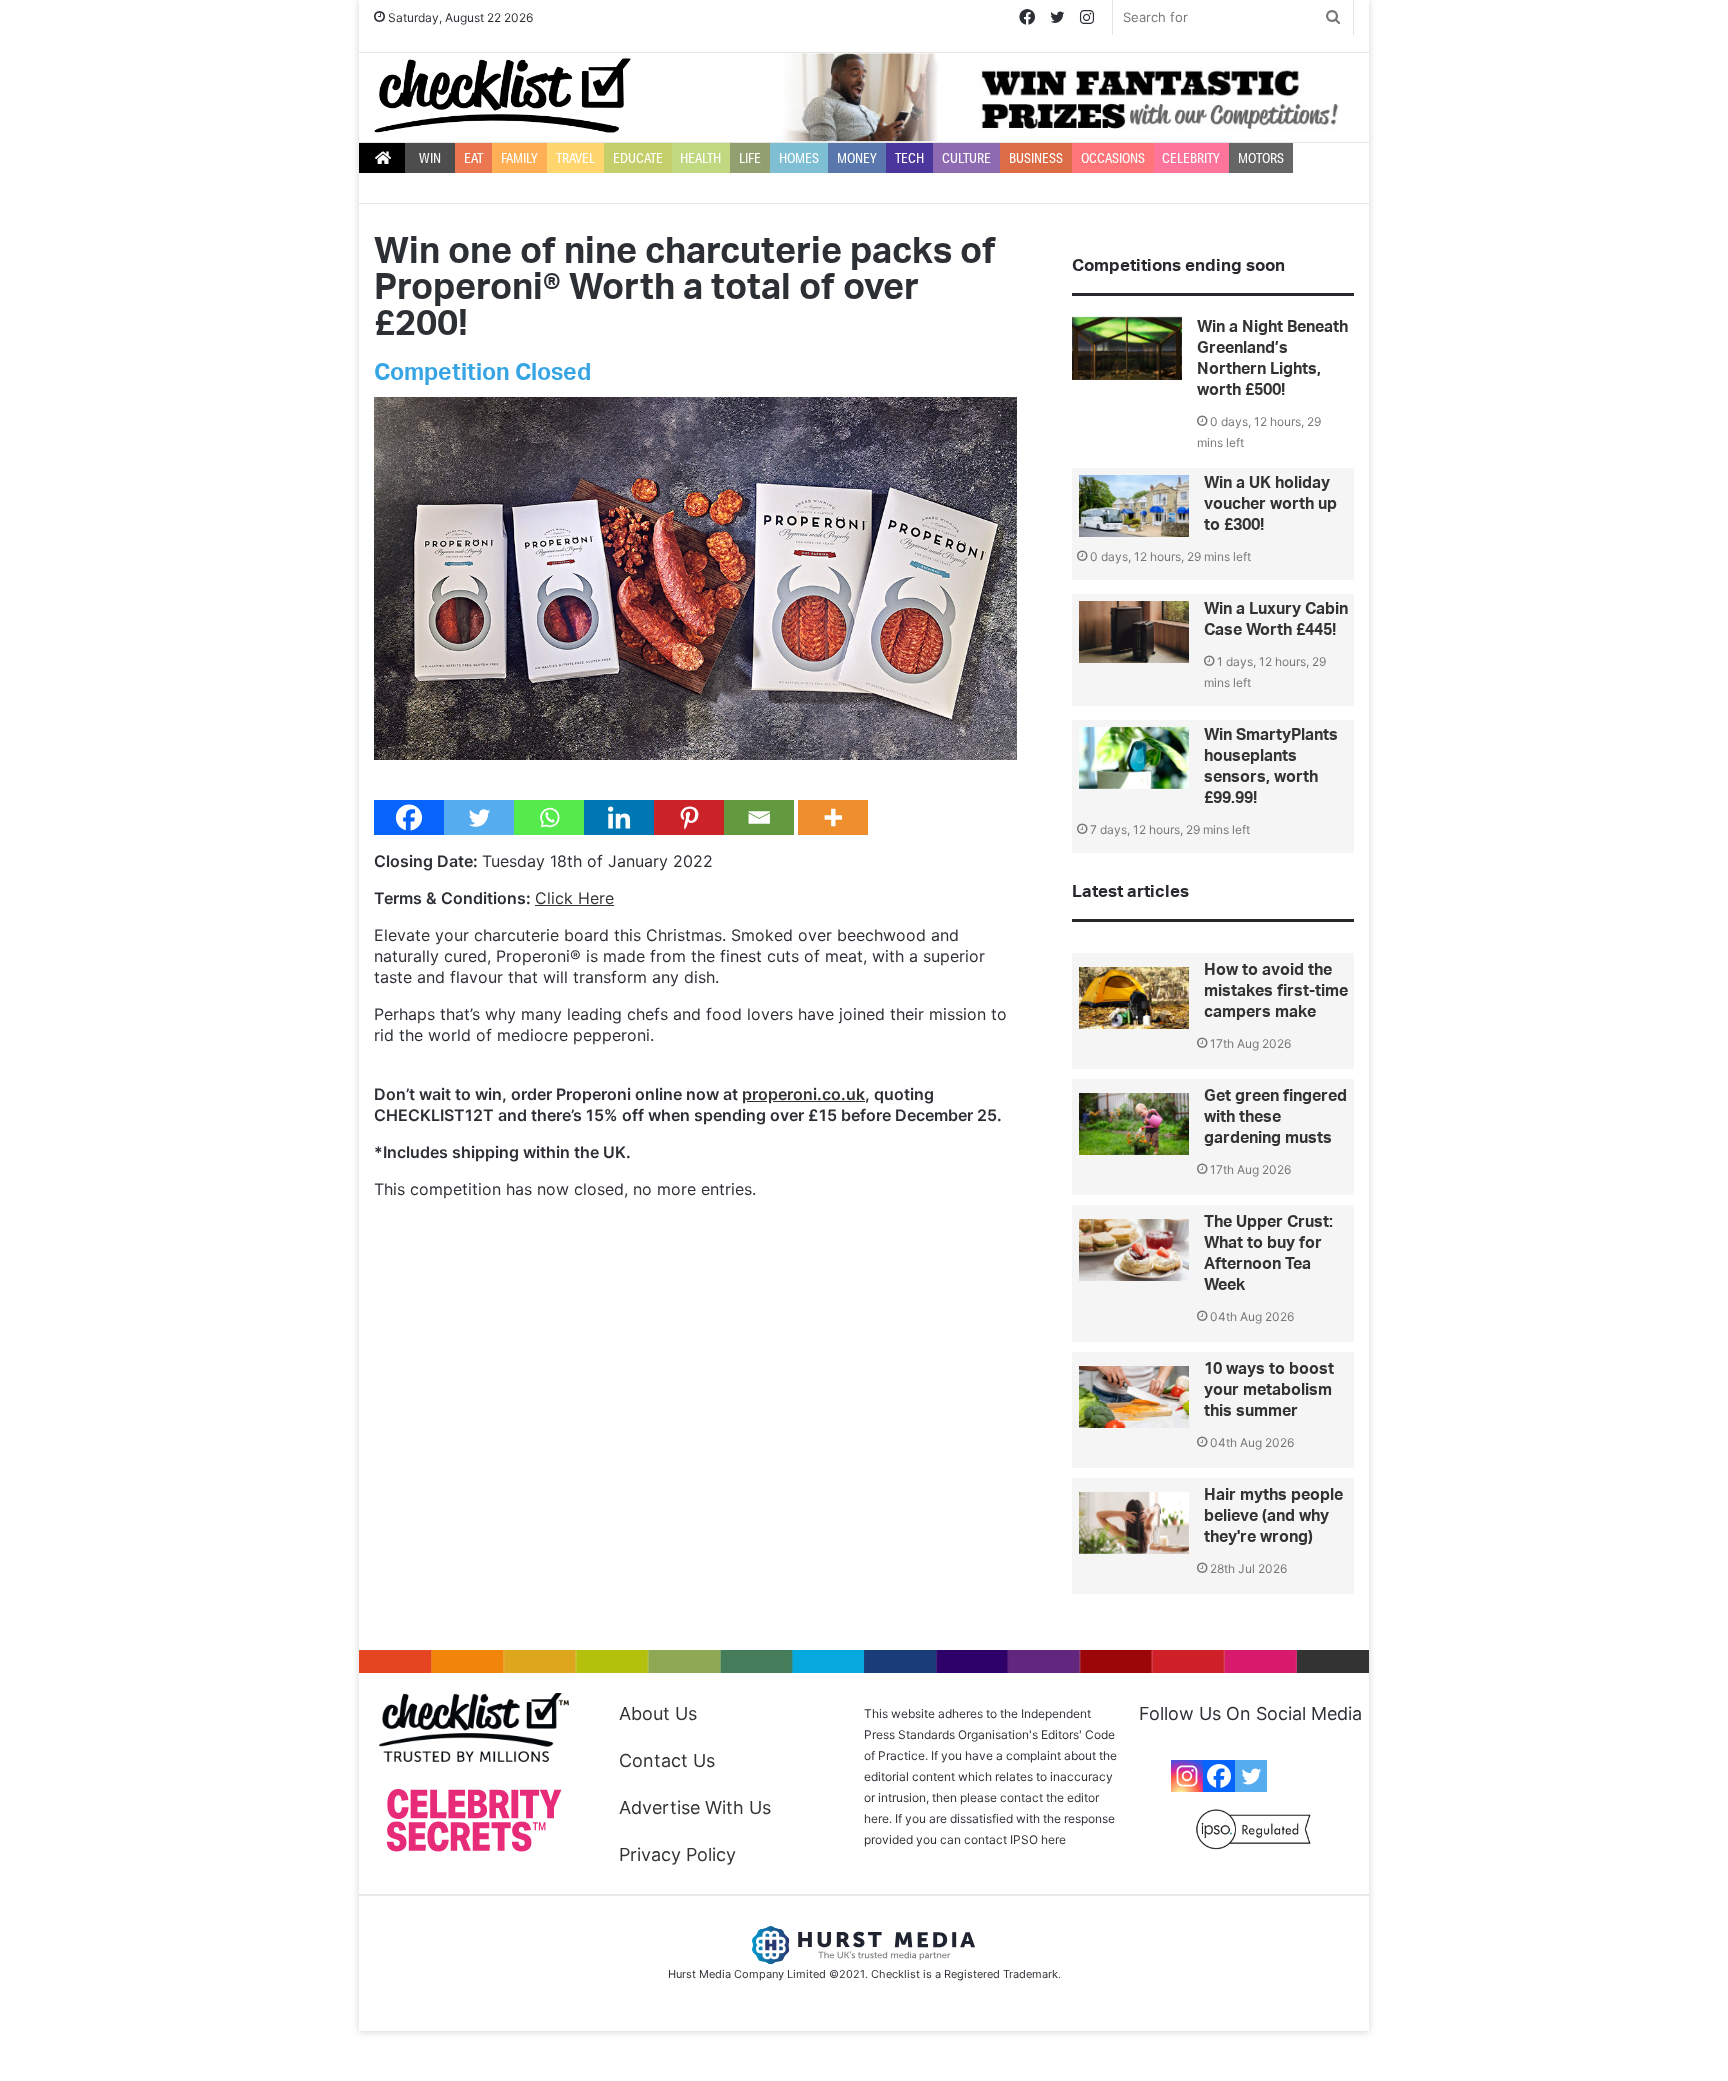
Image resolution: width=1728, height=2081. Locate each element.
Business (1036, 158)
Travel (575, 158)
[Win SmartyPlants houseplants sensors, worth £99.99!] (1134, 758)
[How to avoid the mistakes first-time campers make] (1134, 998)
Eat (473, 158)
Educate (638, 158)
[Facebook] (409, 817)
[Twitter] (479, 817)
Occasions (1113, 158)
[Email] (759, 817)
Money (857, 158)
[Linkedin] (619, 817)
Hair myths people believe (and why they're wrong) (1273, 1516)
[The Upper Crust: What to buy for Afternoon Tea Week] (1134, 1250)
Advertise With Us (695, 1807)
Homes (799, 158)
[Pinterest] (689, 817)
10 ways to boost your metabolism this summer (1269, 1390)
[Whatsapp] (549, 817)
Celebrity (1191, 158)
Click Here (574, 898)
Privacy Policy (677, 1854)
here (1053, 1839)
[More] (833, 817)
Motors (1261, 158)
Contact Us (667, 1760)
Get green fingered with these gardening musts (1275, 1117)
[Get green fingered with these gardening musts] (1134, 1124)
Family (519, 158)
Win (430, 158)
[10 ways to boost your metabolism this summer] (1134, 1397)
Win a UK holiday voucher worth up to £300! (1270, 504)
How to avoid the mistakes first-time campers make (1276, 991)
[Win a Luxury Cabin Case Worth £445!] (1134, 632)
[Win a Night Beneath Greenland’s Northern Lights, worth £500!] (1127, 348)
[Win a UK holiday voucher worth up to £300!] (1134, 506)
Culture (966, 158)
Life (750, 158)
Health (700, 158)
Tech (909, 158)
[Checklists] (502, 95)
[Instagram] (1187, 1776)
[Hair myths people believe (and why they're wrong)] (1134, 1523)
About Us (658, 1713)
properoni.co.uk (803, 1094)
